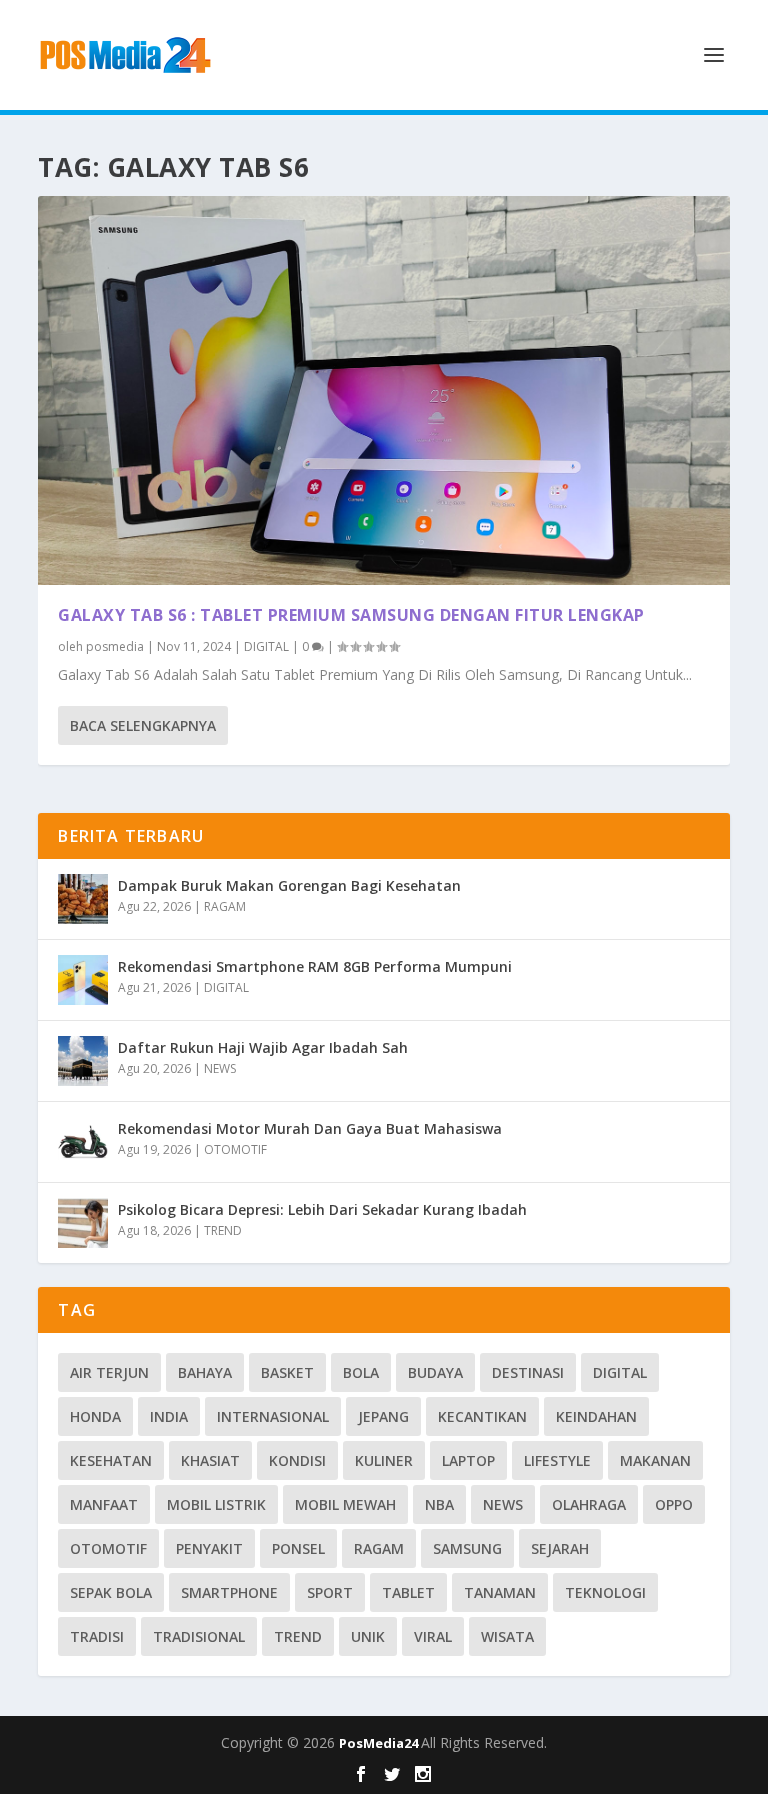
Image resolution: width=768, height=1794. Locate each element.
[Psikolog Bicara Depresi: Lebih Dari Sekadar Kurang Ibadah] (83, 1223)
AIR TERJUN (109, 1372)
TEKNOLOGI (605, 1592)
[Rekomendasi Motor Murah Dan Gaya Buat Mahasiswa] (83, 1142)
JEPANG (383, 1416)
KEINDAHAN (596, 1416)
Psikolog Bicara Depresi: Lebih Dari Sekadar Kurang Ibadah (322, 1209)
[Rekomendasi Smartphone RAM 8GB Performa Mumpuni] (83, 980)
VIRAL (433, 1636)
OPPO (674, 1504)
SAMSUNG (467, 1548)
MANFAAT (104, 1504)
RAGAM (225, 906)
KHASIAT (210, 1460)
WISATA (507, 1636)
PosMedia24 (380, 1743)
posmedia (115, 646)
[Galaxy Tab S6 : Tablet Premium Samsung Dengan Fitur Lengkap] (383, 390)
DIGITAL (266, 646)
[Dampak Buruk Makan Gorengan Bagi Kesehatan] (83, 899)
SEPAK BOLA (111, 1592)
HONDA (95, 1416)
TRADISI (97, 1636)
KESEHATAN (111, 1460)
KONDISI (297, 1460)
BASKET (287, 1372)
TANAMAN (500, 1592)
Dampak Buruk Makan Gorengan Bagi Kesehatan (289, 885)
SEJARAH (560, 1548)
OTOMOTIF (235, 1149)
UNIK (368, 1636)
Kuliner (384, 1460)
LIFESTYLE (557, 1460)
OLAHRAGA (589, 1504)
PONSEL (298, 1548)
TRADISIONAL (199, 1636)
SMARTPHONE (229, 1592)
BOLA (361, 1372)
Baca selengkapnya (143, 725)
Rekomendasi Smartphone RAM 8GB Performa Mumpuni (315, 966)
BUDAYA (435, 1372)
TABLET (408, 1592)
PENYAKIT (209, 1548)
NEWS (220, 1068)
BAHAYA (205, 1372)
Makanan (655, 1460)
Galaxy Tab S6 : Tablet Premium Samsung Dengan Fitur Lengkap (351, 615)
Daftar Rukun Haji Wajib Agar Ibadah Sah (263, 1047)
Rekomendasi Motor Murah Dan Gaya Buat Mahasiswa (310, 1128)
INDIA (169, 1416)
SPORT (330, 1592)
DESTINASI (528, 1372)
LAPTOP (468, 1460)
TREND (223, 1230)
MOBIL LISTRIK (216, 1504)
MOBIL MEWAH (345, 1504)
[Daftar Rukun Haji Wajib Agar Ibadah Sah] (83, 1061)
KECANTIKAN (482, 1416)
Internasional (273, 1416)
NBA (439, 1504)
